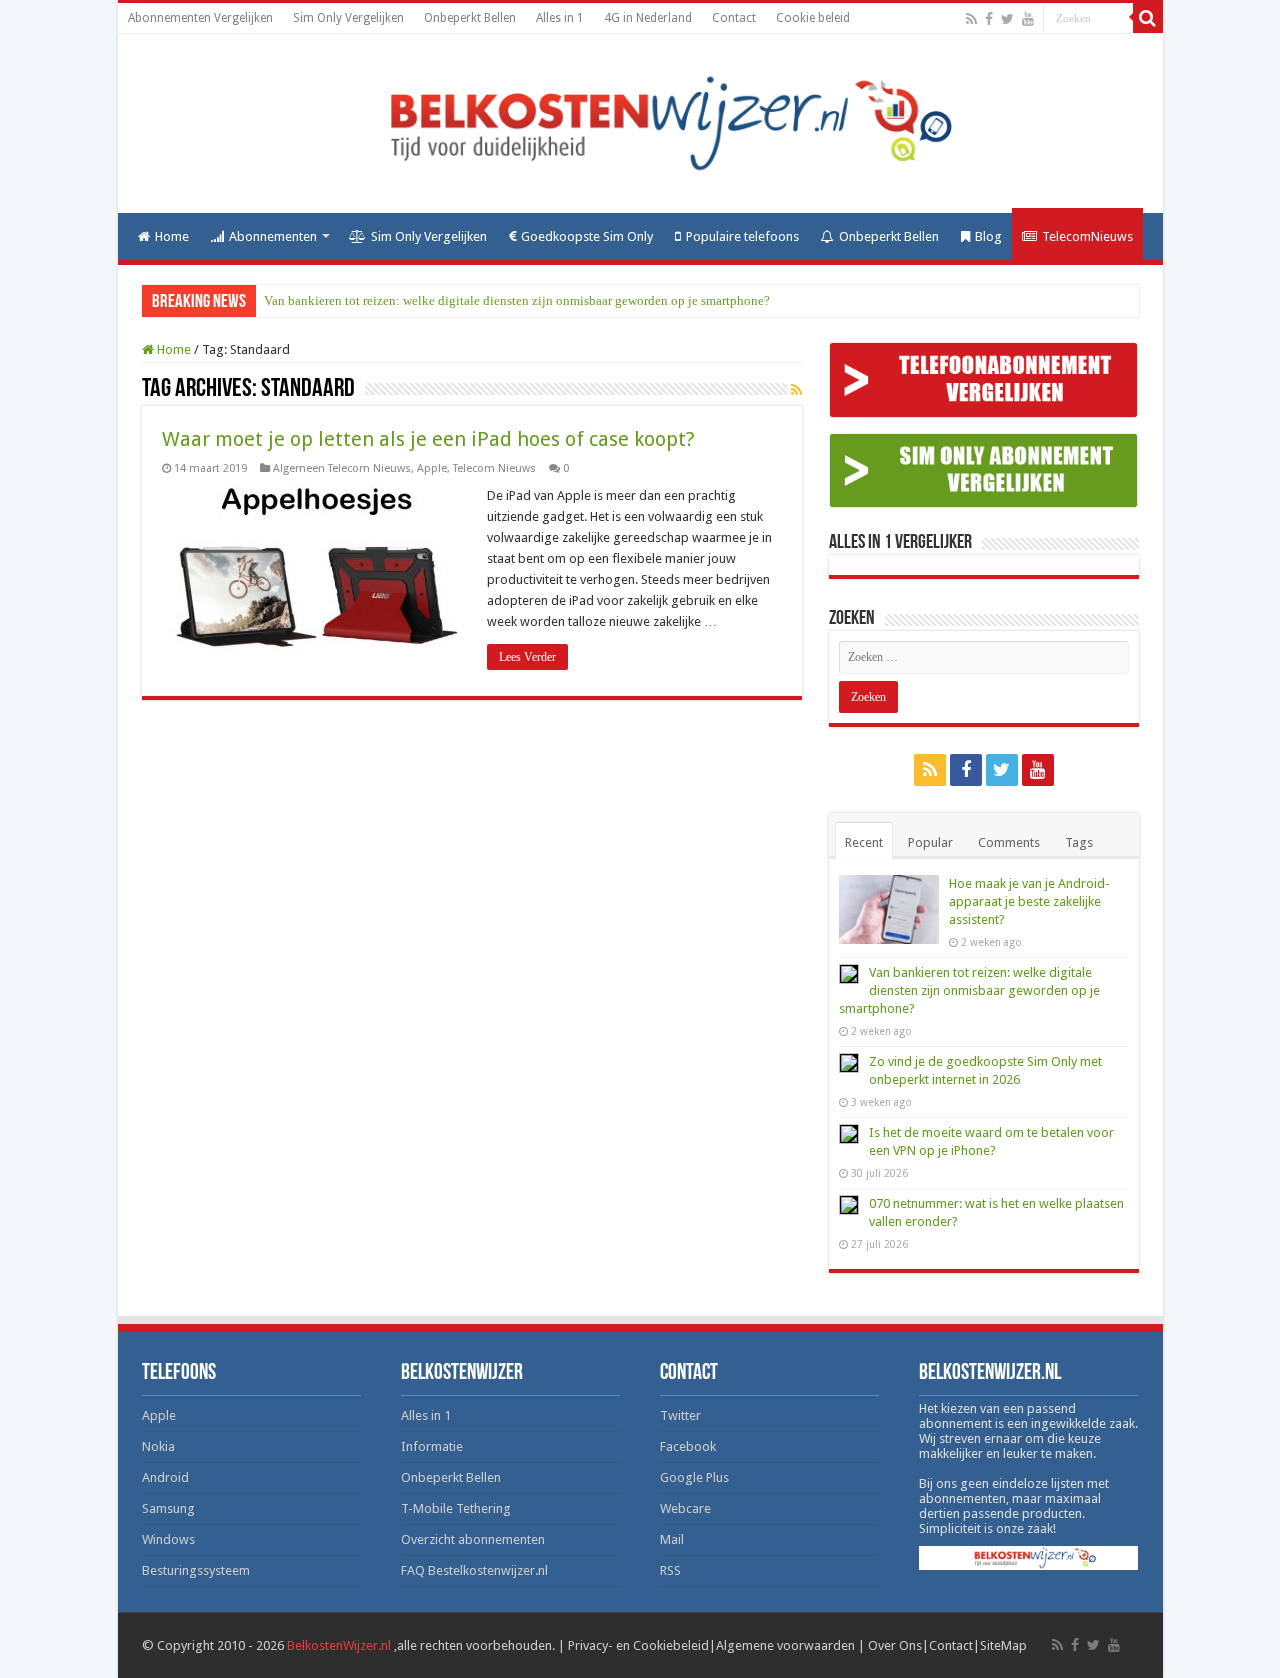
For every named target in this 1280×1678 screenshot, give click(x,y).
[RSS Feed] (796, 390)
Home (172, 236)
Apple (432, 468)
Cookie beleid (813, 18)
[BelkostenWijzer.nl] (640, 120)
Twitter (680, 1415)
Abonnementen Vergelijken (200, 18)
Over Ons (895, 1645)
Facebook (688, 1446)
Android (165, 1477)
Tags (1079, 842)
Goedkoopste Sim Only (587, 236)
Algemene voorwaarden (785, 1645)
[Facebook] (989, 19)
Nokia (158, 1446)
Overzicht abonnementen (473, 1539)
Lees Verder (527, 657)
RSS (670, 1570)
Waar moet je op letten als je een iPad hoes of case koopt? (428, 439)
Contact (734, 18)
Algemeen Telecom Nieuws (342, 468)
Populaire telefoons (742, 236)
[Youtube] (1028, 19)
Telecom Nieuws (494, 468)
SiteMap (1003, 1645)
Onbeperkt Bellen (470, 18)
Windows (168, 1539)
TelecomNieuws (1087, 236)
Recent (864, 842)
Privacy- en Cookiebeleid (638, 1645)
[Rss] (971, 19)
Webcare (685, 1508)
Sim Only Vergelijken (348, 18)
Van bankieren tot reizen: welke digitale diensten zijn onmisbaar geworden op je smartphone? (517, 300)
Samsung (168, 1508)
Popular (930, 842)
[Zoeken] (1148, 18)
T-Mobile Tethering (456, 1508)
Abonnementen (273, 236)
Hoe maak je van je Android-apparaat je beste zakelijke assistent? (1029, 901)
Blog (988, 236)
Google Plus (694, 1477)
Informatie (432, 1446)
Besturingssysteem (196, 1570)
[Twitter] (1007, 19)
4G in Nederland (648, 18)
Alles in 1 (560, 18)
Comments (1009, 842)
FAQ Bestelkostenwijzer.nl (474, 1570)
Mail (672, 1539)
